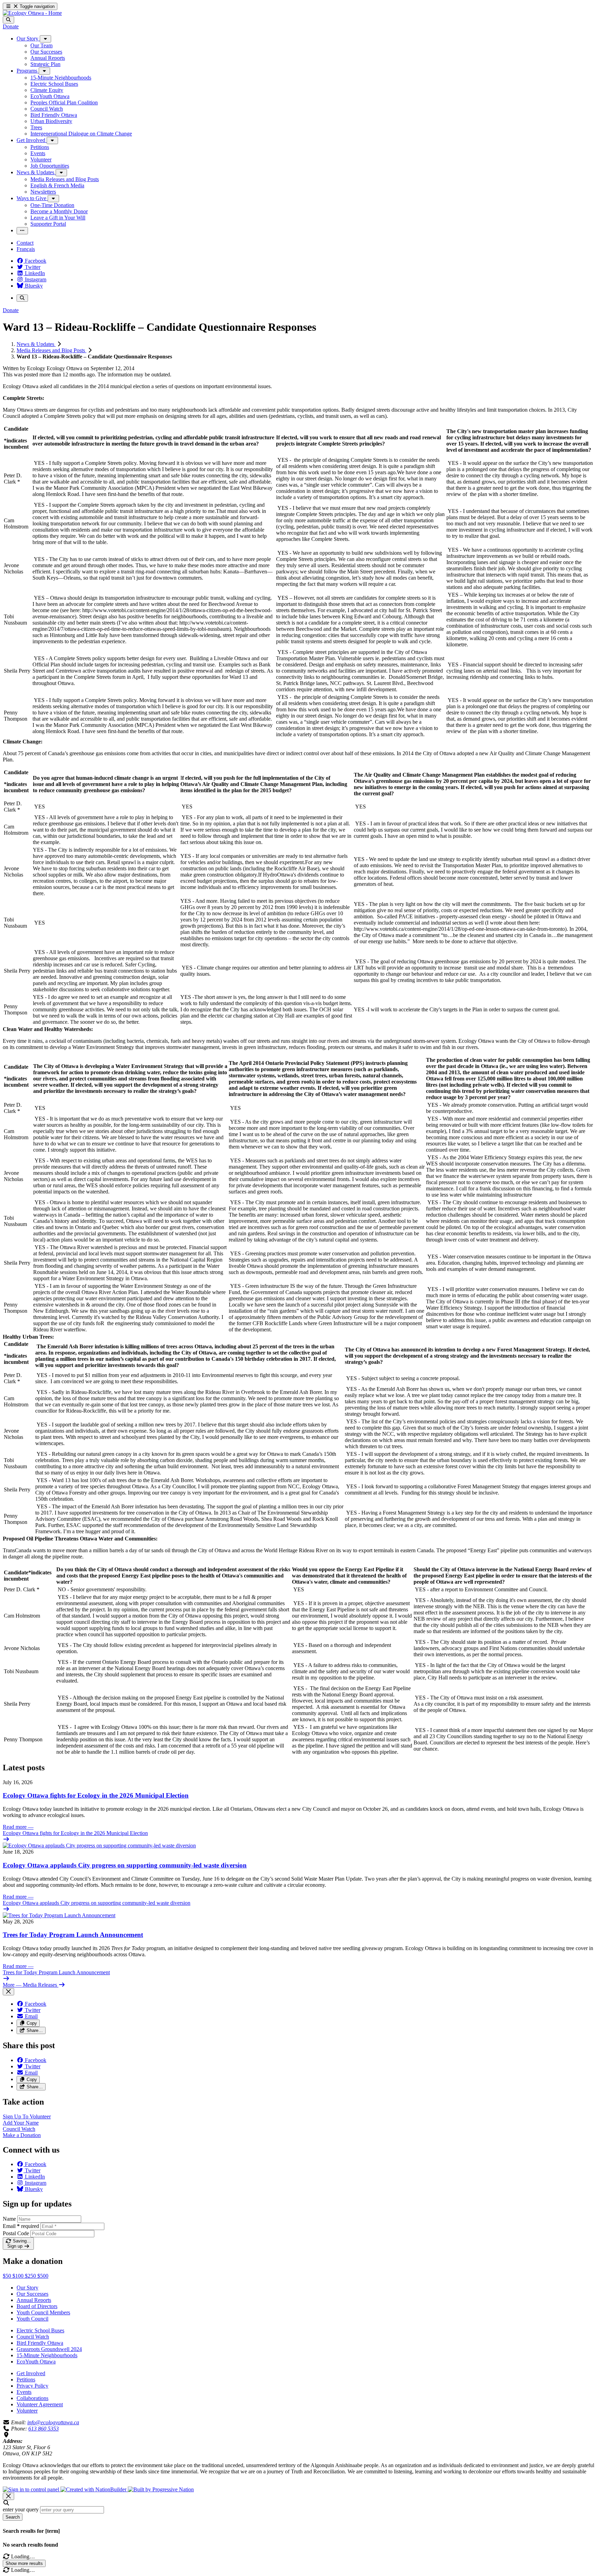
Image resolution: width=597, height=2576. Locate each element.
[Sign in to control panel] (32, 2489)
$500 (43, 2276)
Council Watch (33, 2337)
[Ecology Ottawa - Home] (32, 13)
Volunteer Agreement (40, 2404)
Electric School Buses (40, 2330)
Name (9, 2219)
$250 (31, 2276)
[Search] (8, 20)
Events (24, 2392)
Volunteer (27, 2411)
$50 (8, 2276)
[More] (45, 39)
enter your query (21, 2509)
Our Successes (32, 2294)
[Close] (8, 1992)
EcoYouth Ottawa (36, 2362)
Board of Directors (37, 2306)
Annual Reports (34, 2300)
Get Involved (31, 2373)
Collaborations (32, 2398)
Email (21, 2226)
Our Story (27, 2288)
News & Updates (36, 344)
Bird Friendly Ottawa (40, 2343)
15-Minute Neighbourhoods (47, 2355)
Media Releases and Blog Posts (51, 350)
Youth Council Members (43, 2312)
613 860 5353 (44, 2429)
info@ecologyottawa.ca (53, 2422)
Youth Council (32, 2319)
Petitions (26, 2380)
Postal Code (16, 2233)
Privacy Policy (32, 2386)
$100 (19, 2276)
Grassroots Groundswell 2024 (49, 2349)
